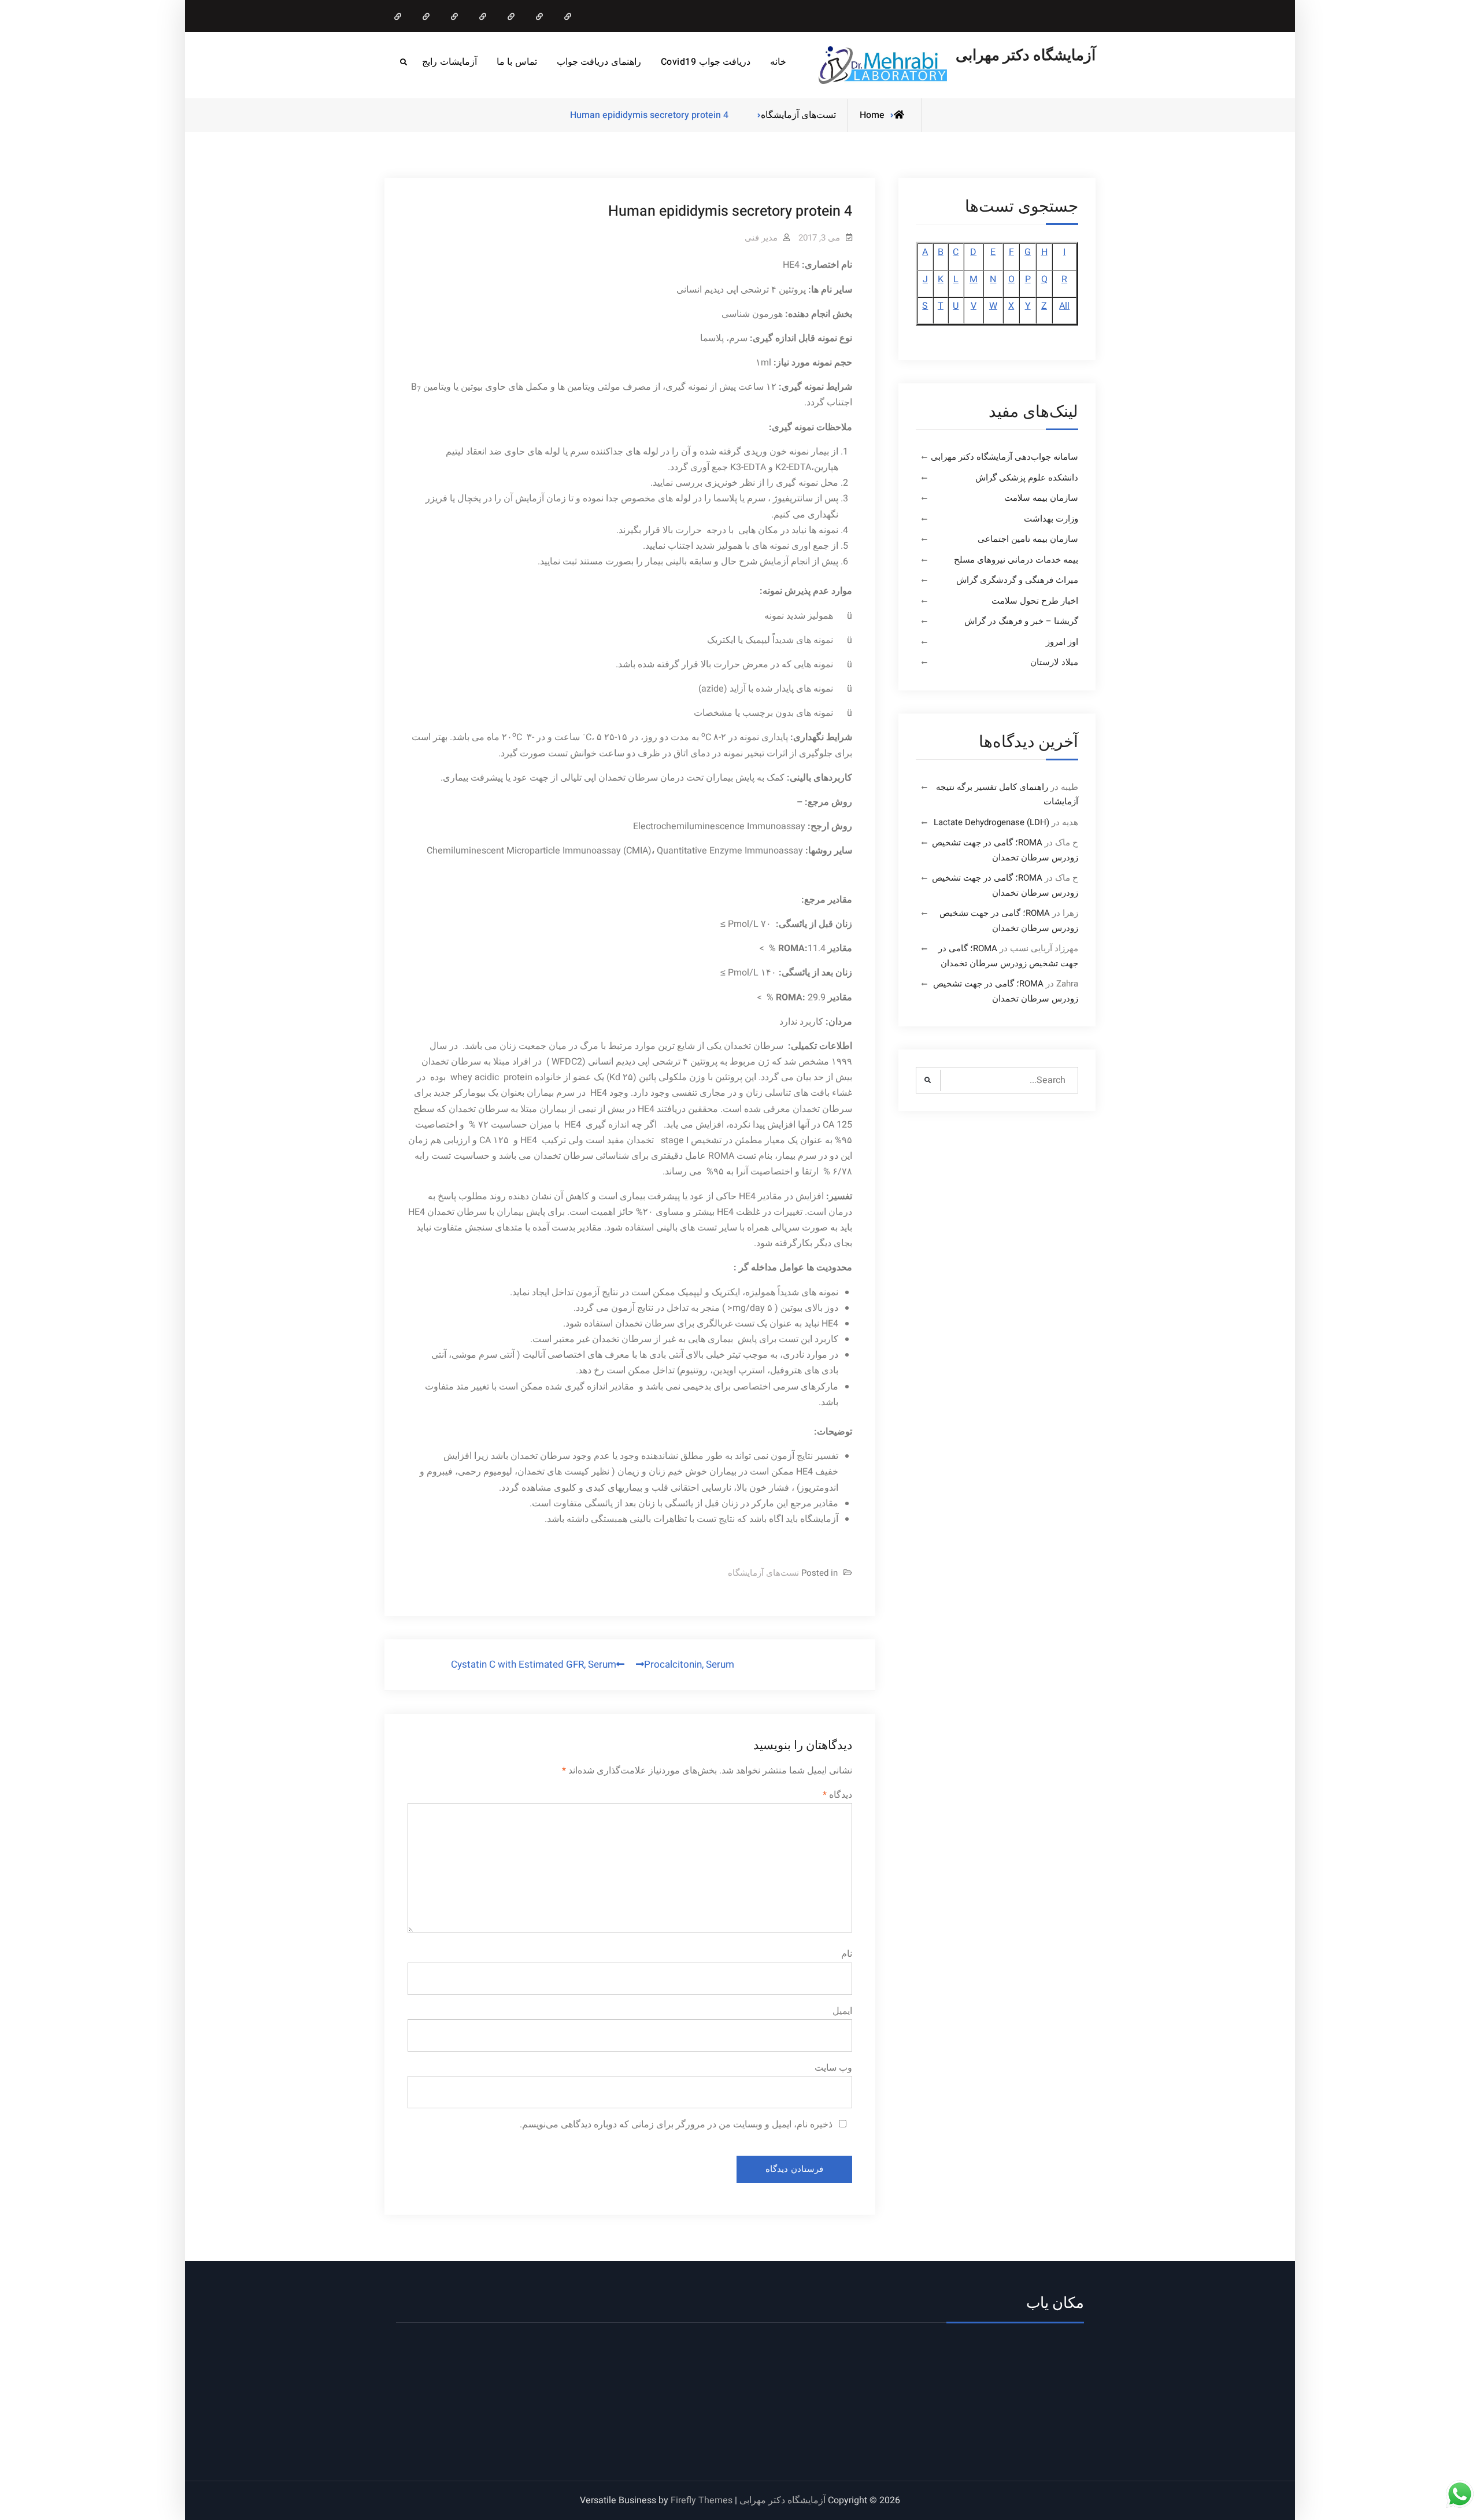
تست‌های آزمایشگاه (798, 115)
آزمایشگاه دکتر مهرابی (1026, 56)
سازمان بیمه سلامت (1041, 498)
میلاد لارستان (1054, 662)
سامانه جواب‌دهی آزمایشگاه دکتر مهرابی (1004, 457)
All (1064, 306)
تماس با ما (517, 62)
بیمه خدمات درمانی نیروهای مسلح (1016, 560)
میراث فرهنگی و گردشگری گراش (1017, 580)
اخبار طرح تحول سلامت (1035, 601)
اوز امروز (1062, 642)
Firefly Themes (702, 2500)
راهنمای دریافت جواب (599, 62)
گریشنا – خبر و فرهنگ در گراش (1021, 621)
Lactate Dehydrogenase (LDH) (991, 822)
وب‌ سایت (833, 2068)
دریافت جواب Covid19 (706, 62)
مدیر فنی (761, 238)
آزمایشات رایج (449, 62)
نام (847, 1954)
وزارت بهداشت (1051, 519)
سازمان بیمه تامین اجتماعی (1028, 539)
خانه (778, 62)
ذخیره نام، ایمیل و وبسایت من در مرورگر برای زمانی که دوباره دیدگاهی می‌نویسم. (676, 2124)
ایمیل (842, 2011)
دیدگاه (837, 1795)
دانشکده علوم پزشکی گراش (1027, 478)
